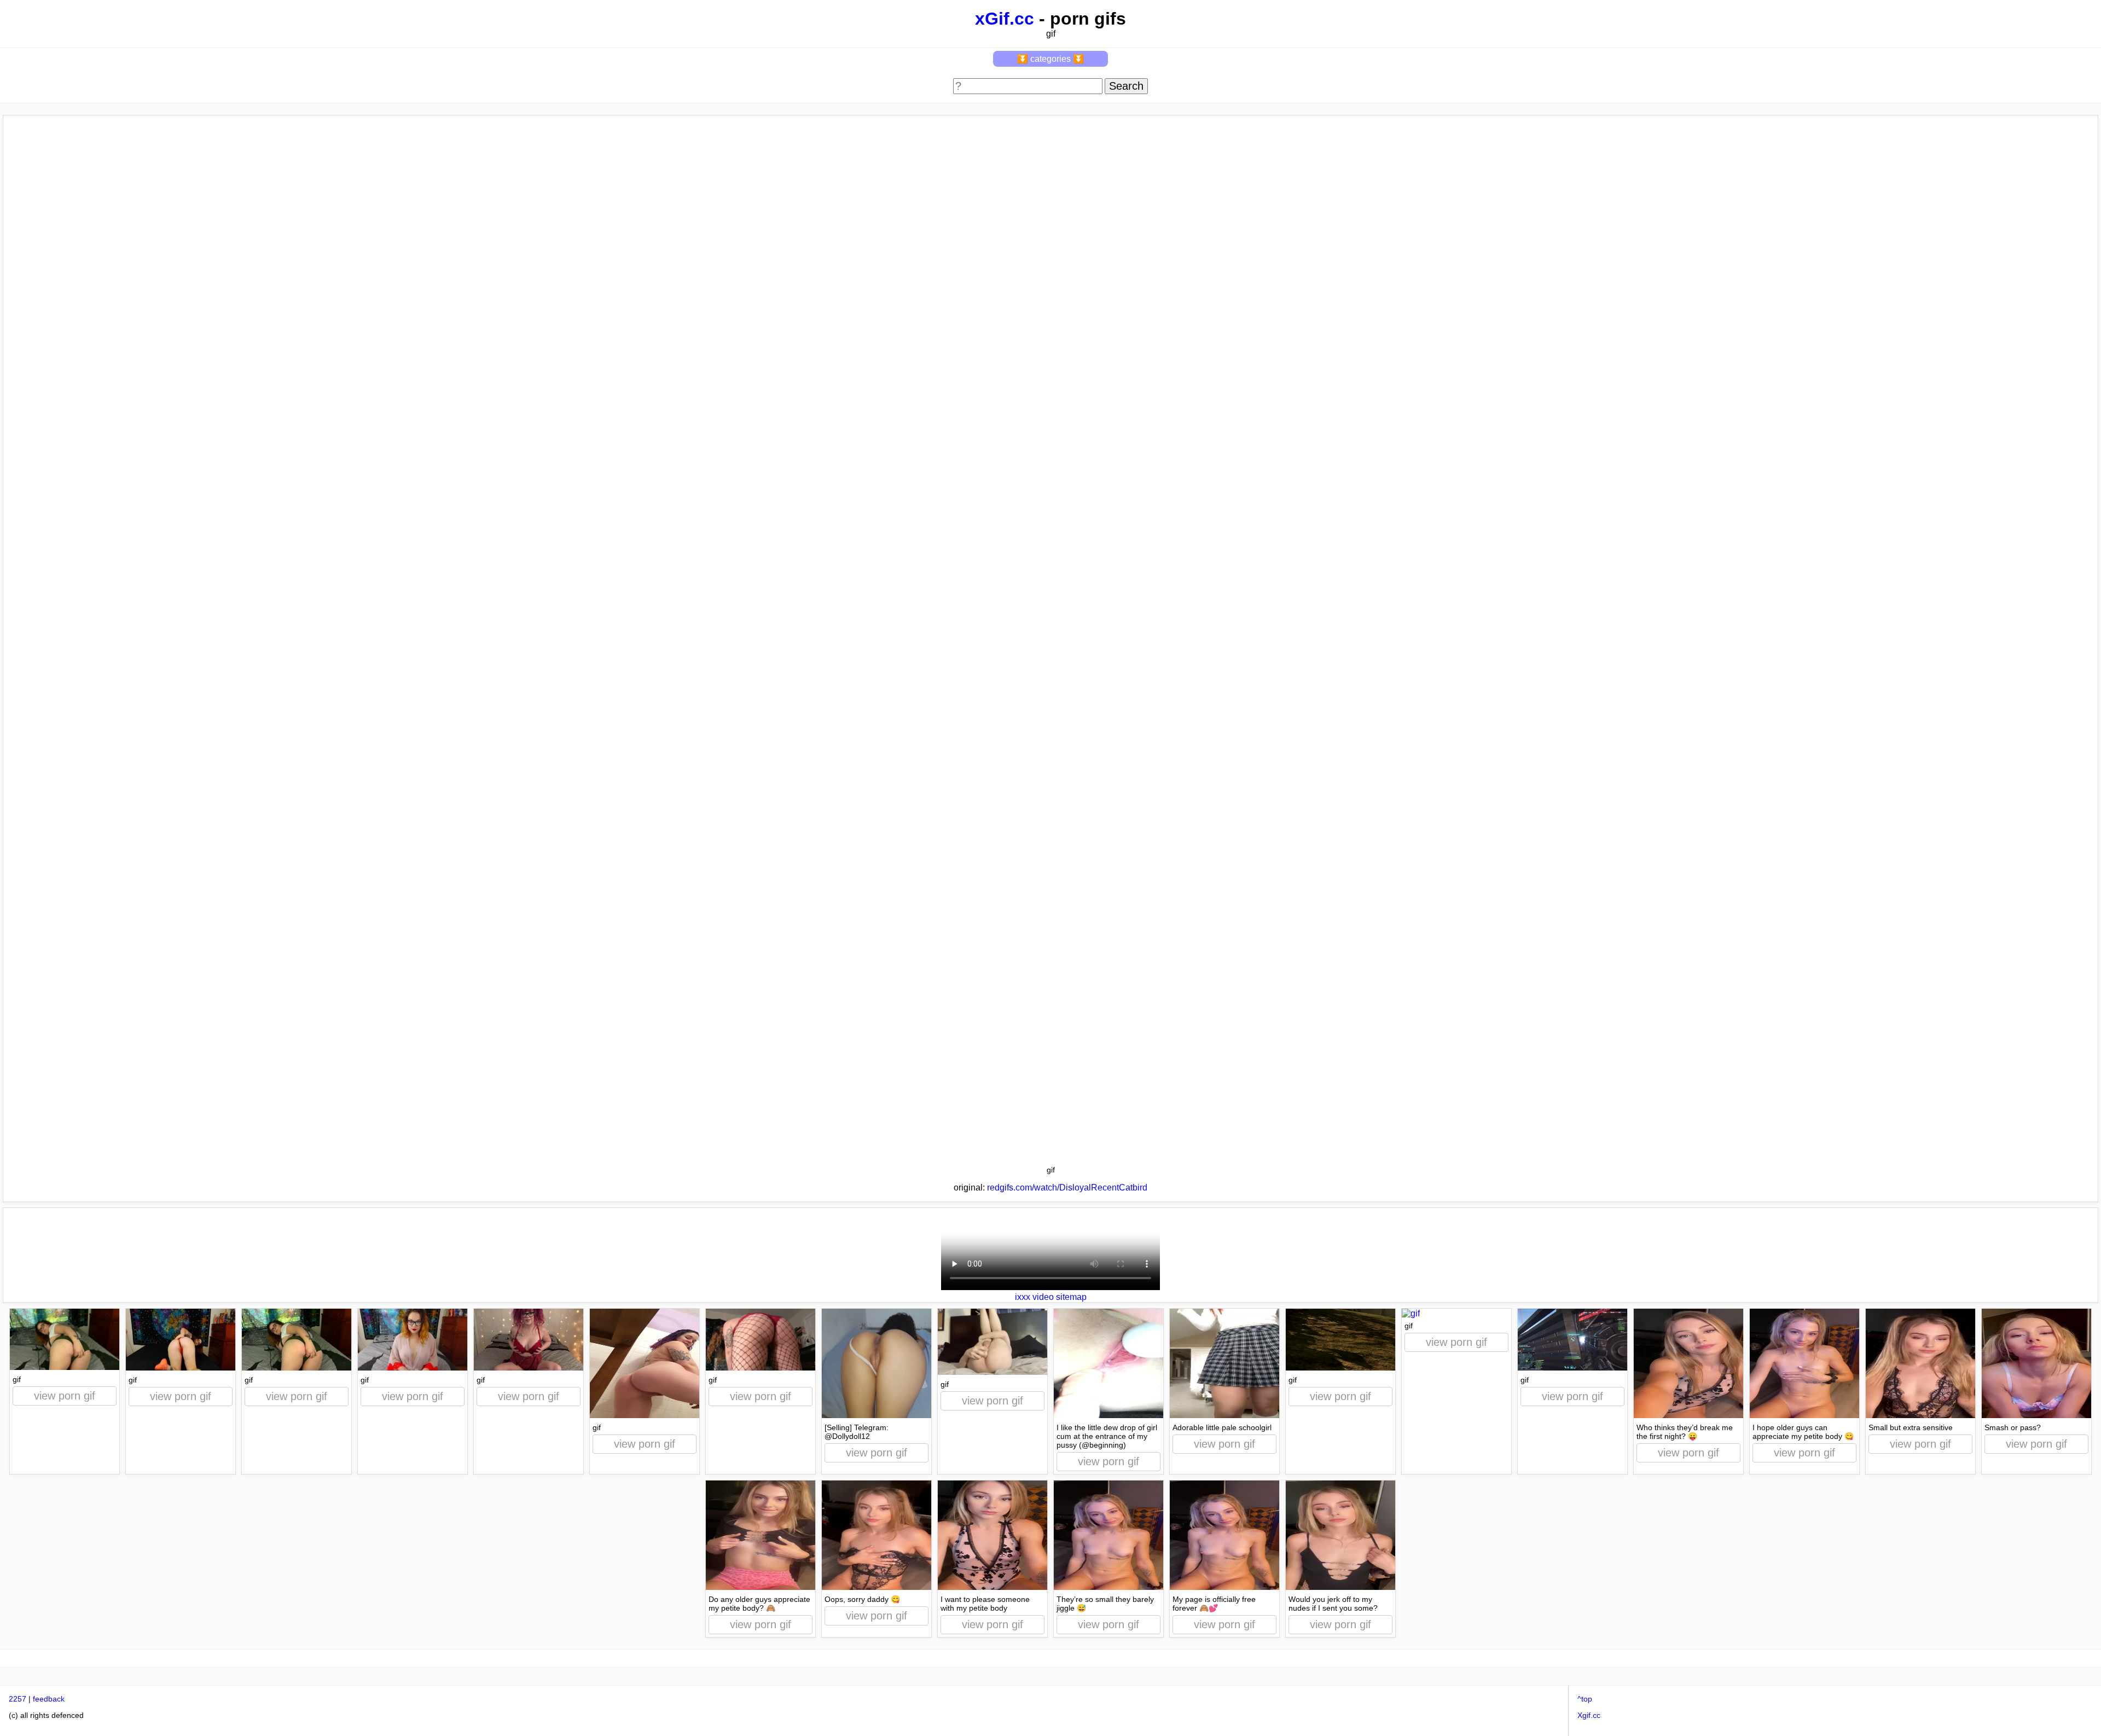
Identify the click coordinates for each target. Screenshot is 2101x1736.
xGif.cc (1005, 19)
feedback (49, 1699)
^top (1585, 1699)
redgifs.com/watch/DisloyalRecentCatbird (1067, 1188)
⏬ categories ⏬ (1050, 59)
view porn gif (65, 1396)
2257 (18, 1699)
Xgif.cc (1589, 1715)
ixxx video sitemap (1051, 1297)
